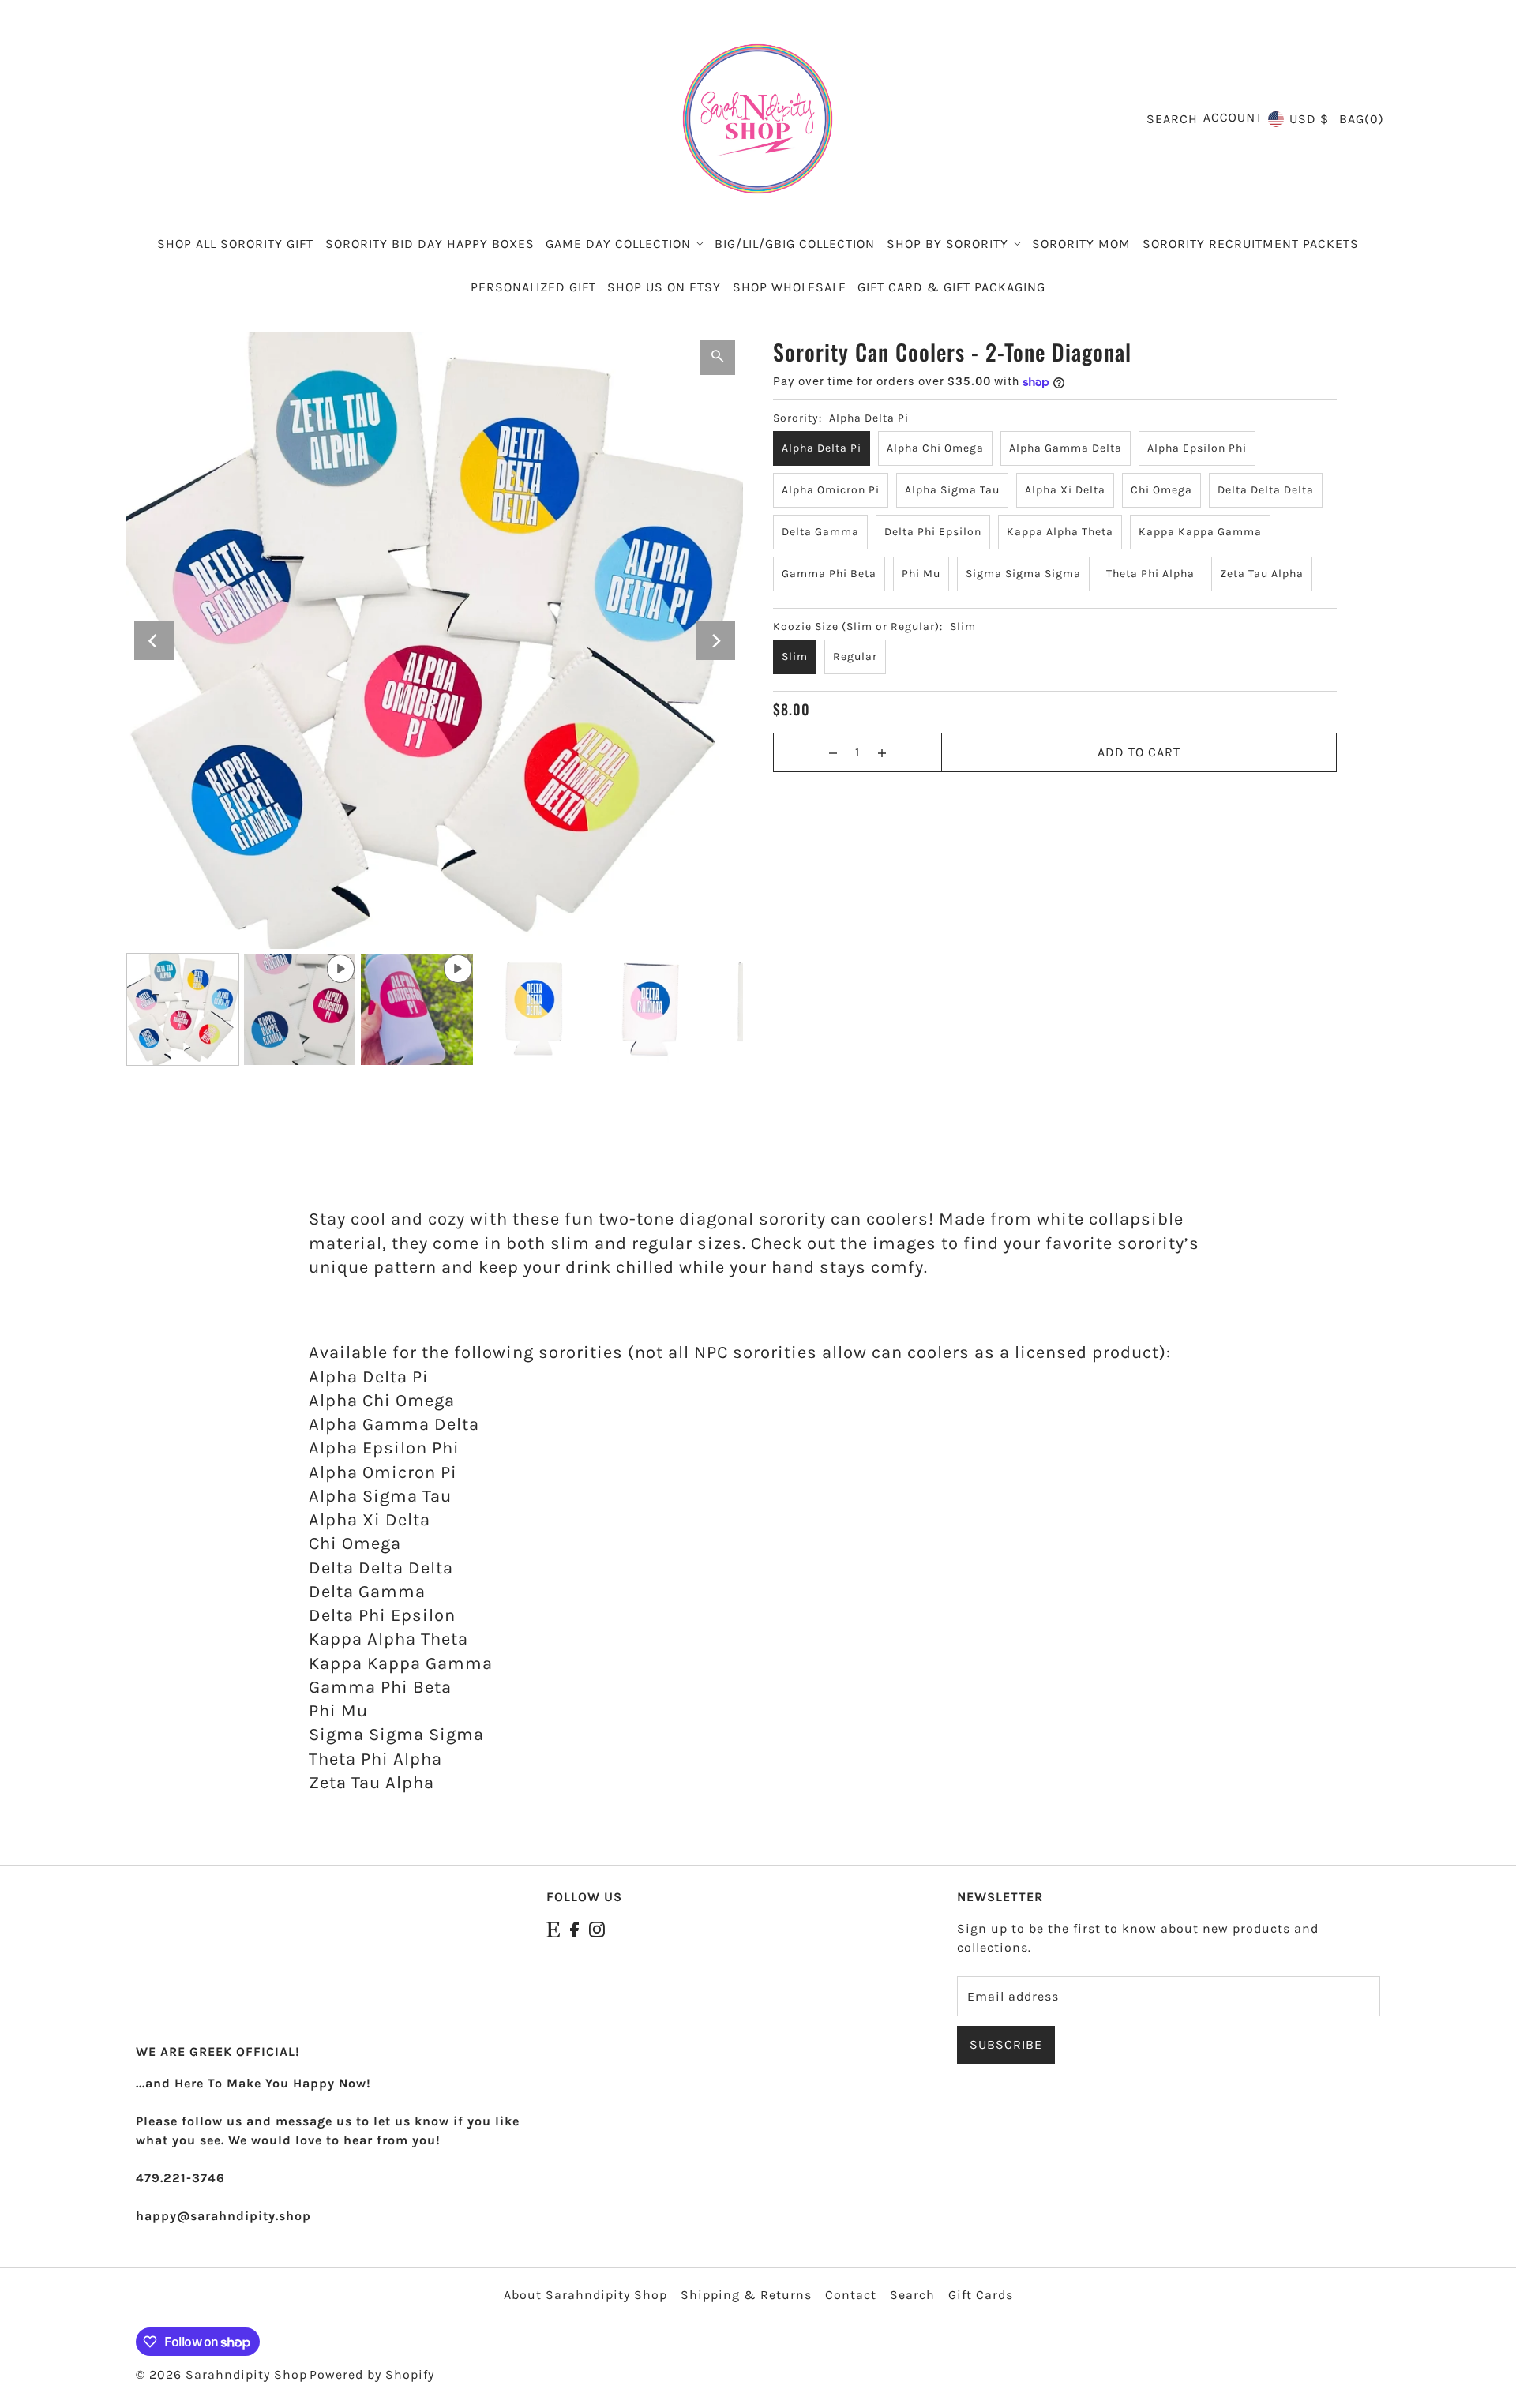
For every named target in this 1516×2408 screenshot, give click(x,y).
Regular (855, 656)
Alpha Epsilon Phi (1197, 448)
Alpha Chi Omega (935, 448)
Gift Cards (981, 2295)
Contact (851, 2295)
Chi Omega (1161, 490)
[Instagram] (597, 1929)
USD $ (1309, 119)
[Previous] (154, 640)
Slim (795, 656)
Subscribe (1006, 2044)
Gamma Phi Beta (829, 574)
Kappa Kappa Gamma (1200, 532)
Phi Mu (921, 574)
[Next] (715, 640)
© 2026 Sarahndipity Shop (221, 2374)
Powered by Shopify (372, 2374)
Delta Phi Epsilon (933, 532)
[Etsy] (553, 1929)
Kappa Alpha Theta (1060, 532)
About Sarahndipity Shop (585, 2295)
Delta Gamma (820, 532)
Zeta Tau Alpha (1262, 574)
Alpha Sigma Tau (952, 490)
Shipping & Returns (746, 2295)
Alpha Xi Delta (1065, 490)
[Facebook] (574, 1929)
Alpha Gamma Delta (1066, 448)
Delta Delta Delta (1266, 490)
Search (912, 2295)
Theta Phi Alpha (1150, 574)
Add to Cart (1139, 752)
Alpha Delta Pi (822, 448)
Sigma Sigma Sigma (1023, 574)
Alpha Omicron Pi (831, 490)
